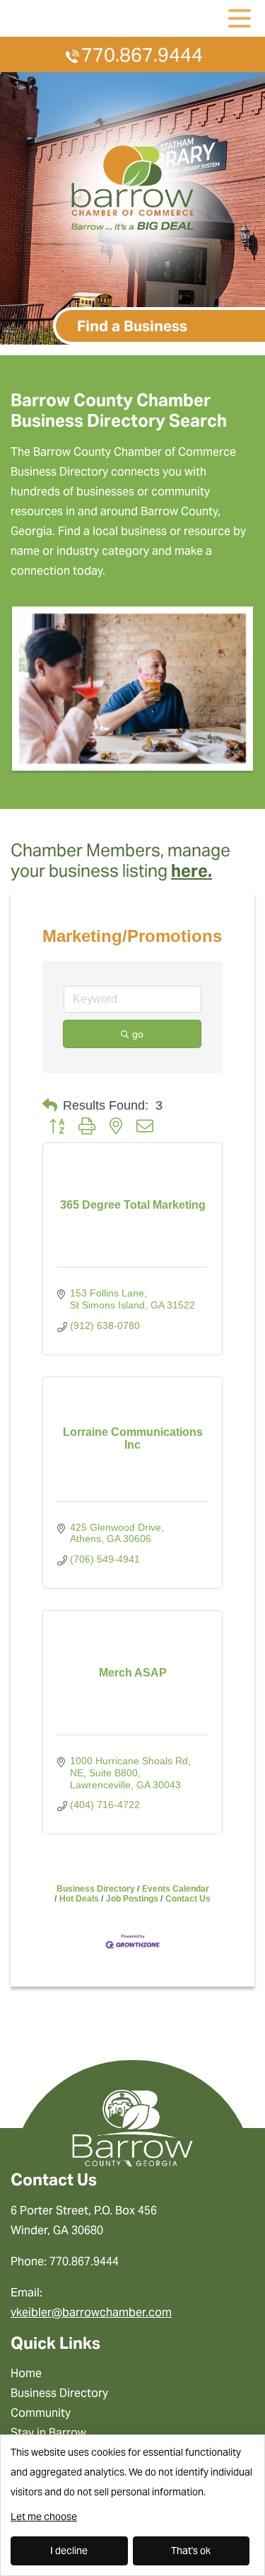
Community (41, 2413)
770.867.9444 (142, 55)
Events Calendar (176, 1889)
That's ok (191, 2551)
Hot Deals (79, 1899)
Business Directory (96, 1889)
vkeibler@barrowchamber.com (91, 2312)
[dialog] (132, 2505)
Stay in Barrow (48, 2433)
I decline (69, 2551)
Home (26, 2373)
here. (192, 871)
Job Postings (132, 1899)
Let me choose (44, 2517)
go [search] (138, 1034)
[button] (50, 1105)
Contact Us (188, 1899)
